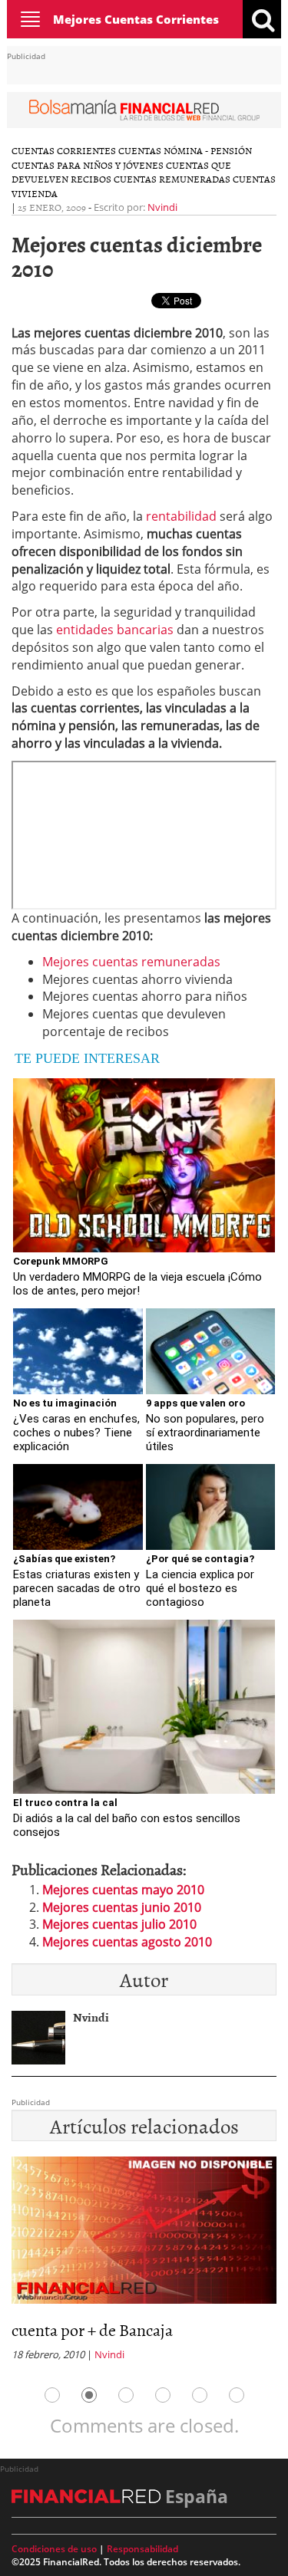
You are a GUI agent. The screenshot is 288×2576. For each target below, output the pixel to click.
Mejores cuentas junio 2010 (122, 1907)
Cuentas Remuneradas (172, 179)
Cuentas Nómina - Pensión (185, 150)
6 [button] (237, 2395)
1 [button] (52, 2395)
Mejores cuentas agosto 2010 (127, 1942)
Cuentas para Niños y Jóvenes (88, 165)
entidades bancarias (115, 630)
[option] (144, 2263)
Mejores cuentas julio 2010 (119, 1924)
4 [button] (163, 2395)
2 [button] (89, 2395)
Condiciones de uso (54, 2549)
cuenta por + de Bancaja (92, 2329)
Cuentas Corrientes (64, 150)
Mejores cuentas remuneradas (131, 962)
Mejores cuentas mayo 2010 (123, 1890)
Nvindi (162, 207)
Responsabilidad (142, 2549)
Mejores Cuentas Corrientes (136, 19)
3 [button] (126, 2395)
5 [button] (200, 2395)
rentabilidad (181, 516)
